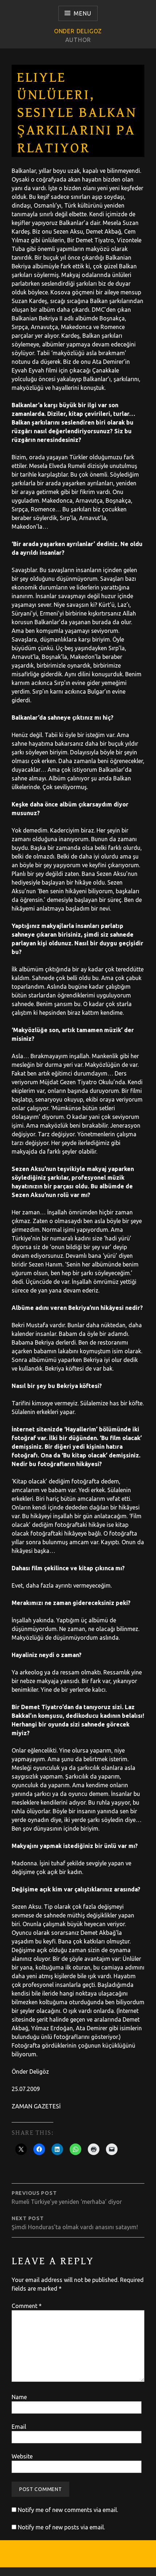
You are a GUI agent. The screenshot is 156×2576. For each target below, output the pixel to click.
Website (22, 2456)
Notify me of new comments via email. (68, 2510)
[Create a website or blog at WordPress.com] (78, 2572)
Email (19, 2427)
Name (19, 2397)
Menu (82, 13)
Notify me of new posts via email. (61, 2527)
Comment (27, 2306)
